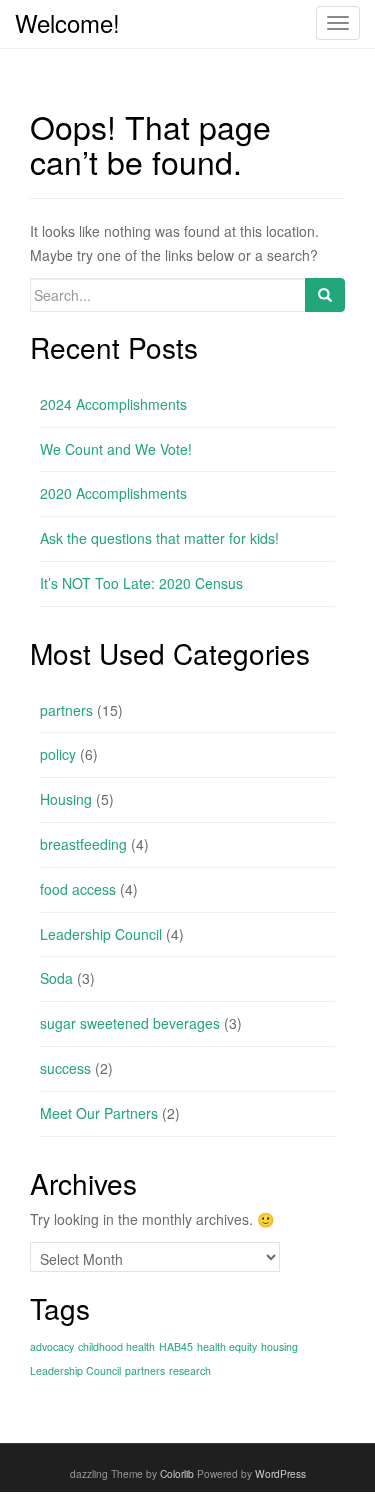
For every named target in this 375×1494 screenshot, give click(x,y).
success (65, 1068)
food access (78, 889)
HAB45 (176, 1346)
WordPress (280, 1473)
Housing (66, 799)
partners (66, 710)
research (190, 1370)
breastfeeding (83, 844)
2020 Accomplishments (113, 493)
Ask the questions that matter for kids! (159, 538)
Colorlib (177, 1473)
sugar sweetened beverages (130, 1023)
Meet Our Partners (99, 1113)
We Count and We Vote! (116, 449)
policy (58, 754)
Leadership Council (101, 934)
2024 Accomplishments (113, 404)
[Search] (325, 295)
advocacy (52, 1346)
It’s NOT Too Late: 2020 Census (141, 583)
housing (279, 1346)
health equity (227, 1346)
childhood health (116, 1346)
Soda (56, 978)
